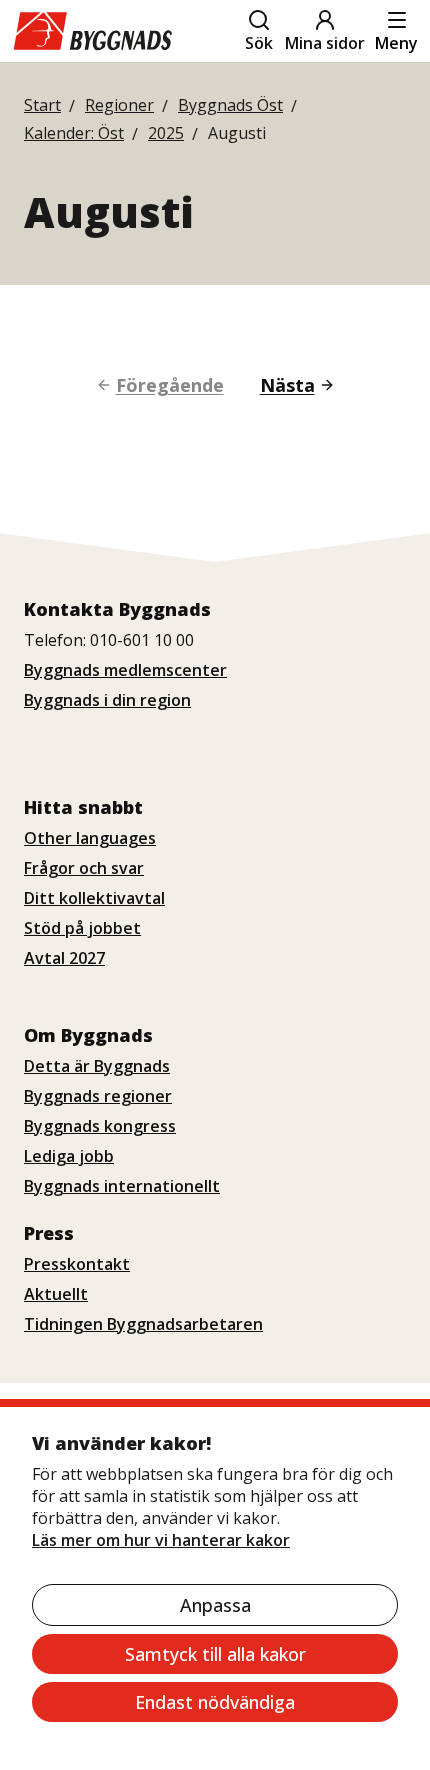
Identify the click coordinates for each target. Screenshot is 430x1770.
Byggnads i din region (107, 700)
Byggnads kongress (100, 1126)
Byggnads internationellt (122, 1186)
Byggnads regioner (98, 1096)
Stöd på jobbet (82, 928)
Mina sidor (325, 43)
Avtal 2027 (64, 958)
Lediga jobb (69, 1156)
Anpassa (215, 1605)
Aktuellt (56, 1294)
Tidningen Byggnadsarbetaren (143, 1324)
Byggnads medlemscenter (125, 670)
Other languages (90, 838)
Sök (259, 43)
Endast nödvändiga (215, 1702)
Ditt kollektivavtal (94, 898)
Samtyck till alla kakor (215, 1654)
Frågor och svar (84, 868)
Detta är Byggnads (97, 1066)
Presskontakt (77, 1264)
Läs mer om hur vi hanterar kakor (161, 1540)
